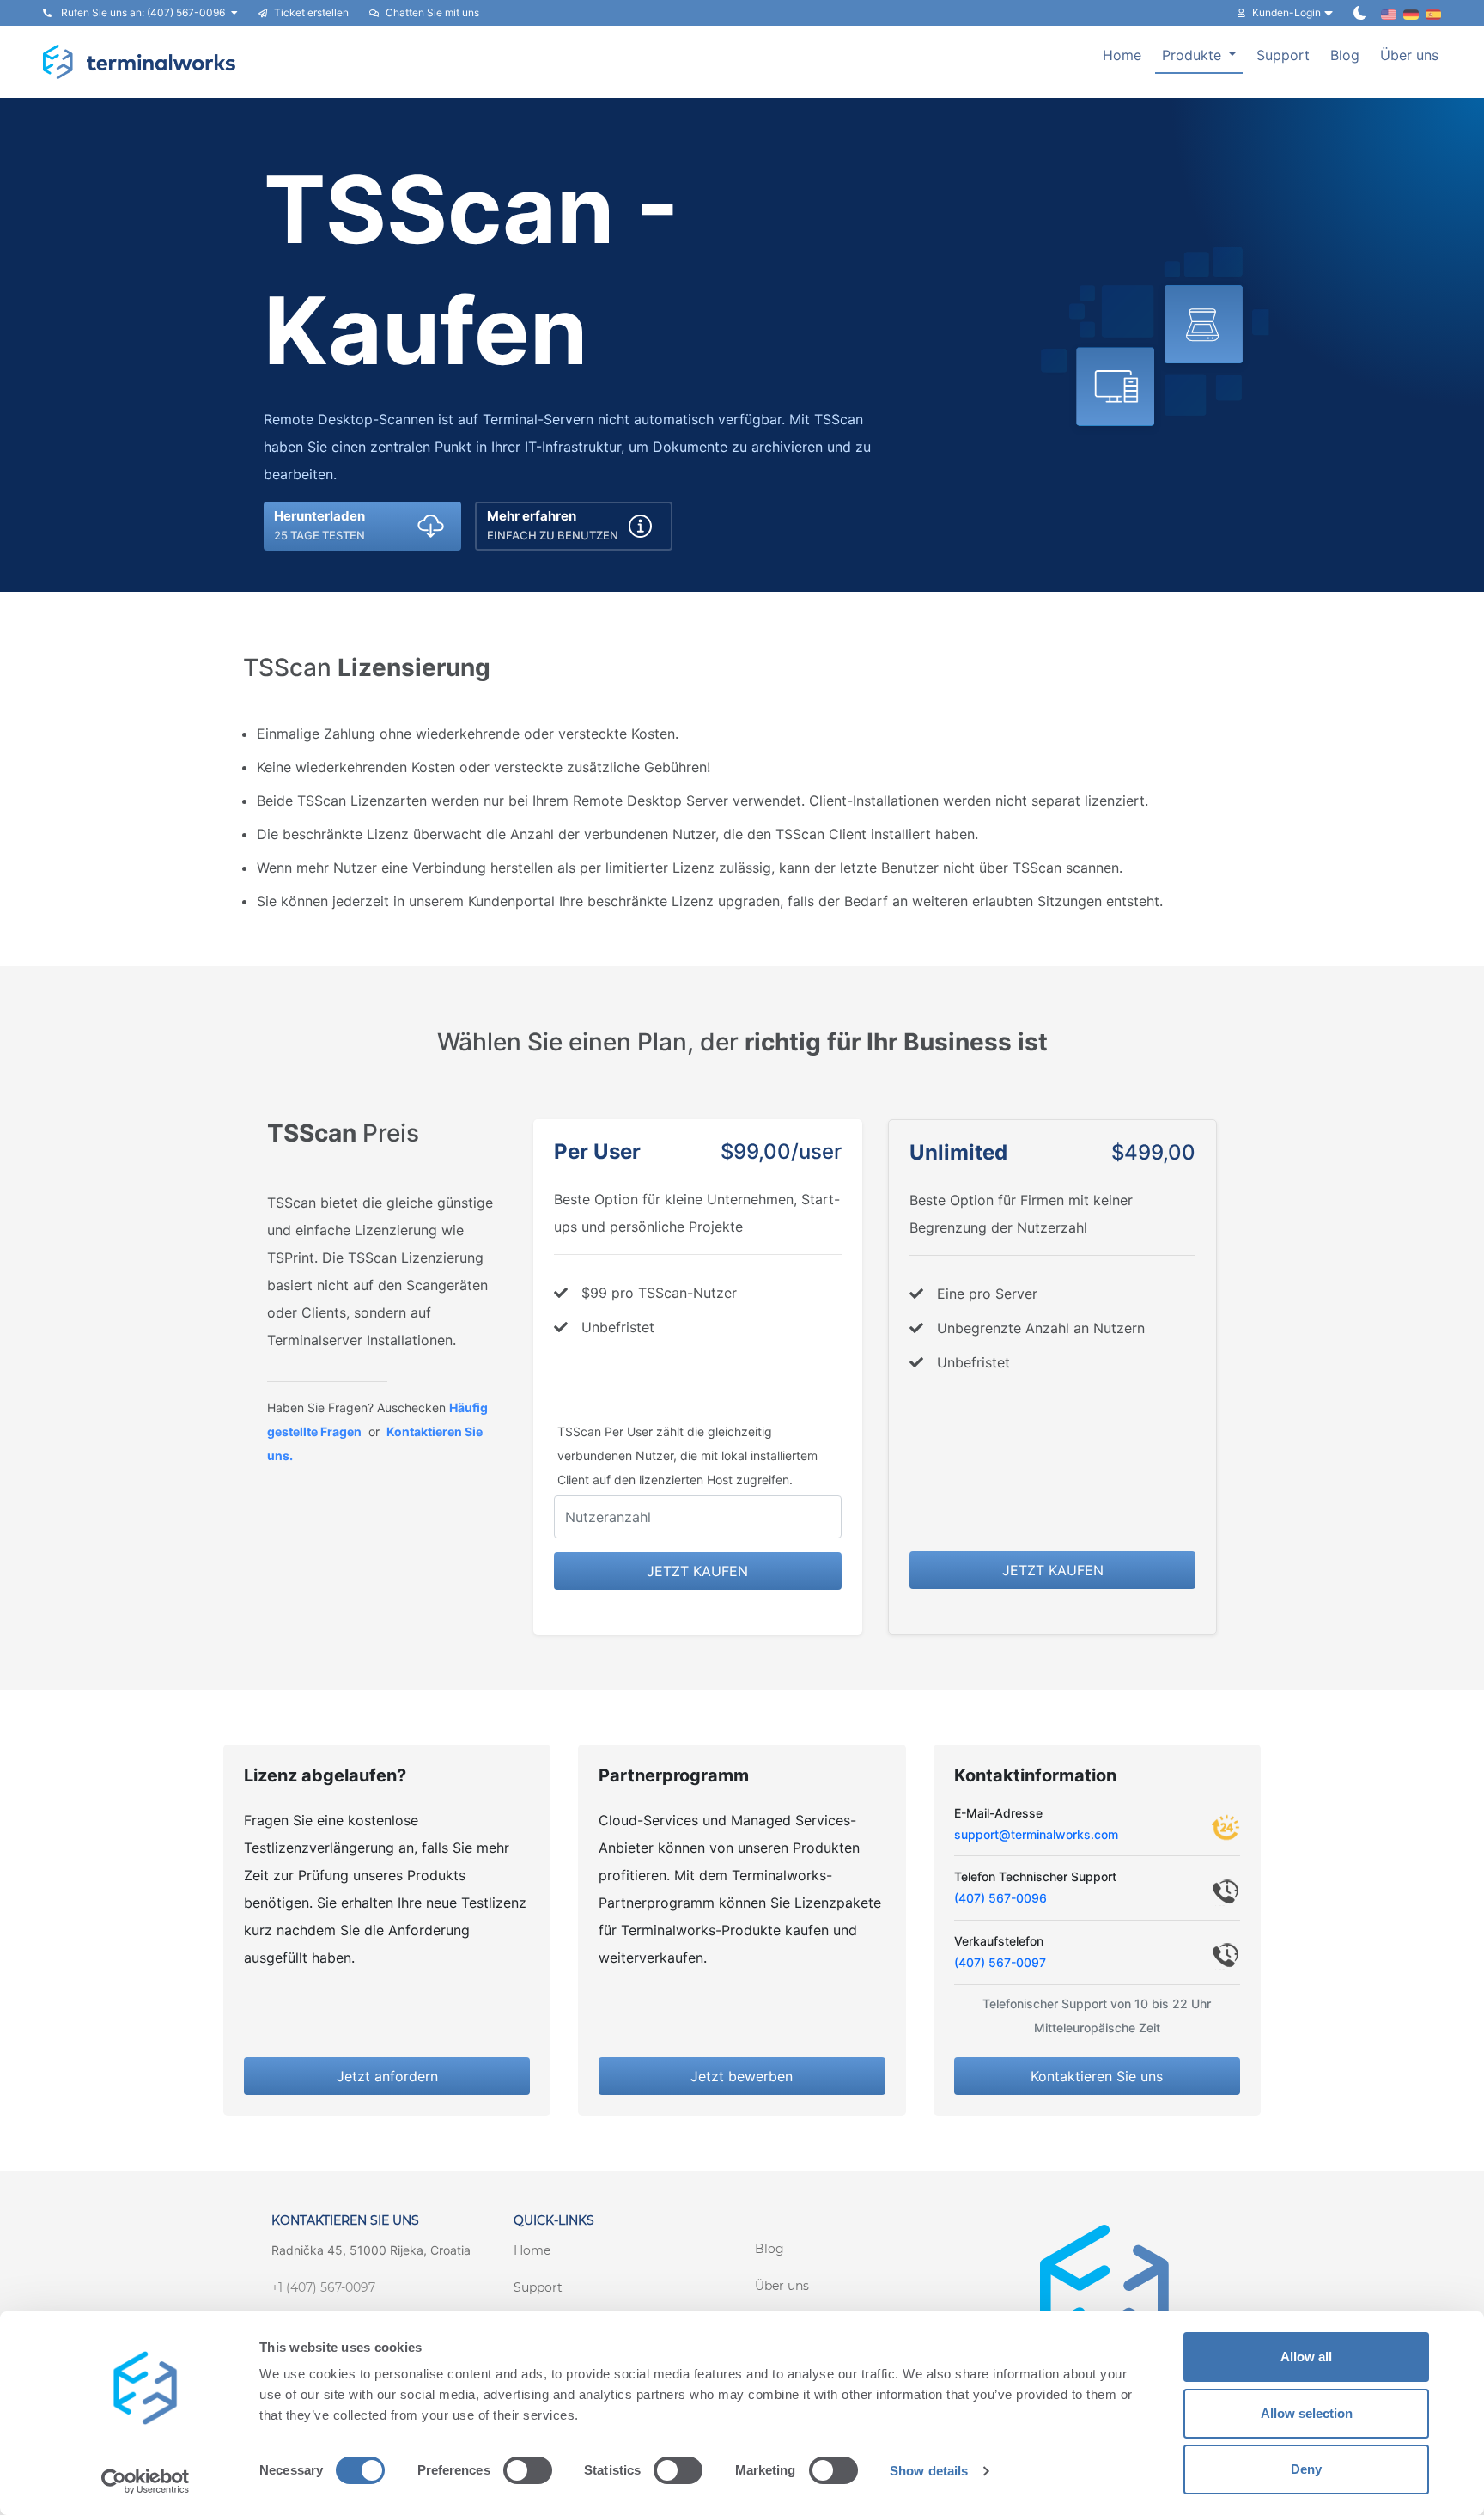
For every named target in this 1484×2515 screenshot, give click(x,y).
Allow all (1306, 2357)
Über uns (1409, 55)
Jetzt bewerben (742, 2076)
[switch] (528, 2470)
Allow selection (1307, 2413)
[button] (362, 526)
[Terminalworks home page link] (140, 62)
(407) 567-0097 (1000, 1962)
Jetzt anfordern (387, 2076)
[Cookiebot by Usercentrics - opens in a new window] (146, 2482)
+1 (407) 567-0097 (323, 2287)
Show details (929, 2471)
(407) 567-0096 (1000, 1898)
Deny (1306, 2469)
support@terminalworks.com (1036, 1834)
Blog (1345, 55)
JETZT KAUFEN (697, 1571)
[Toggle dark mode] (1360, 13)
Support (1283, 55)
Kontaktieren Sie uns (1097, 2076)
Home (1122, 55)
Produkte (1194, 55)
